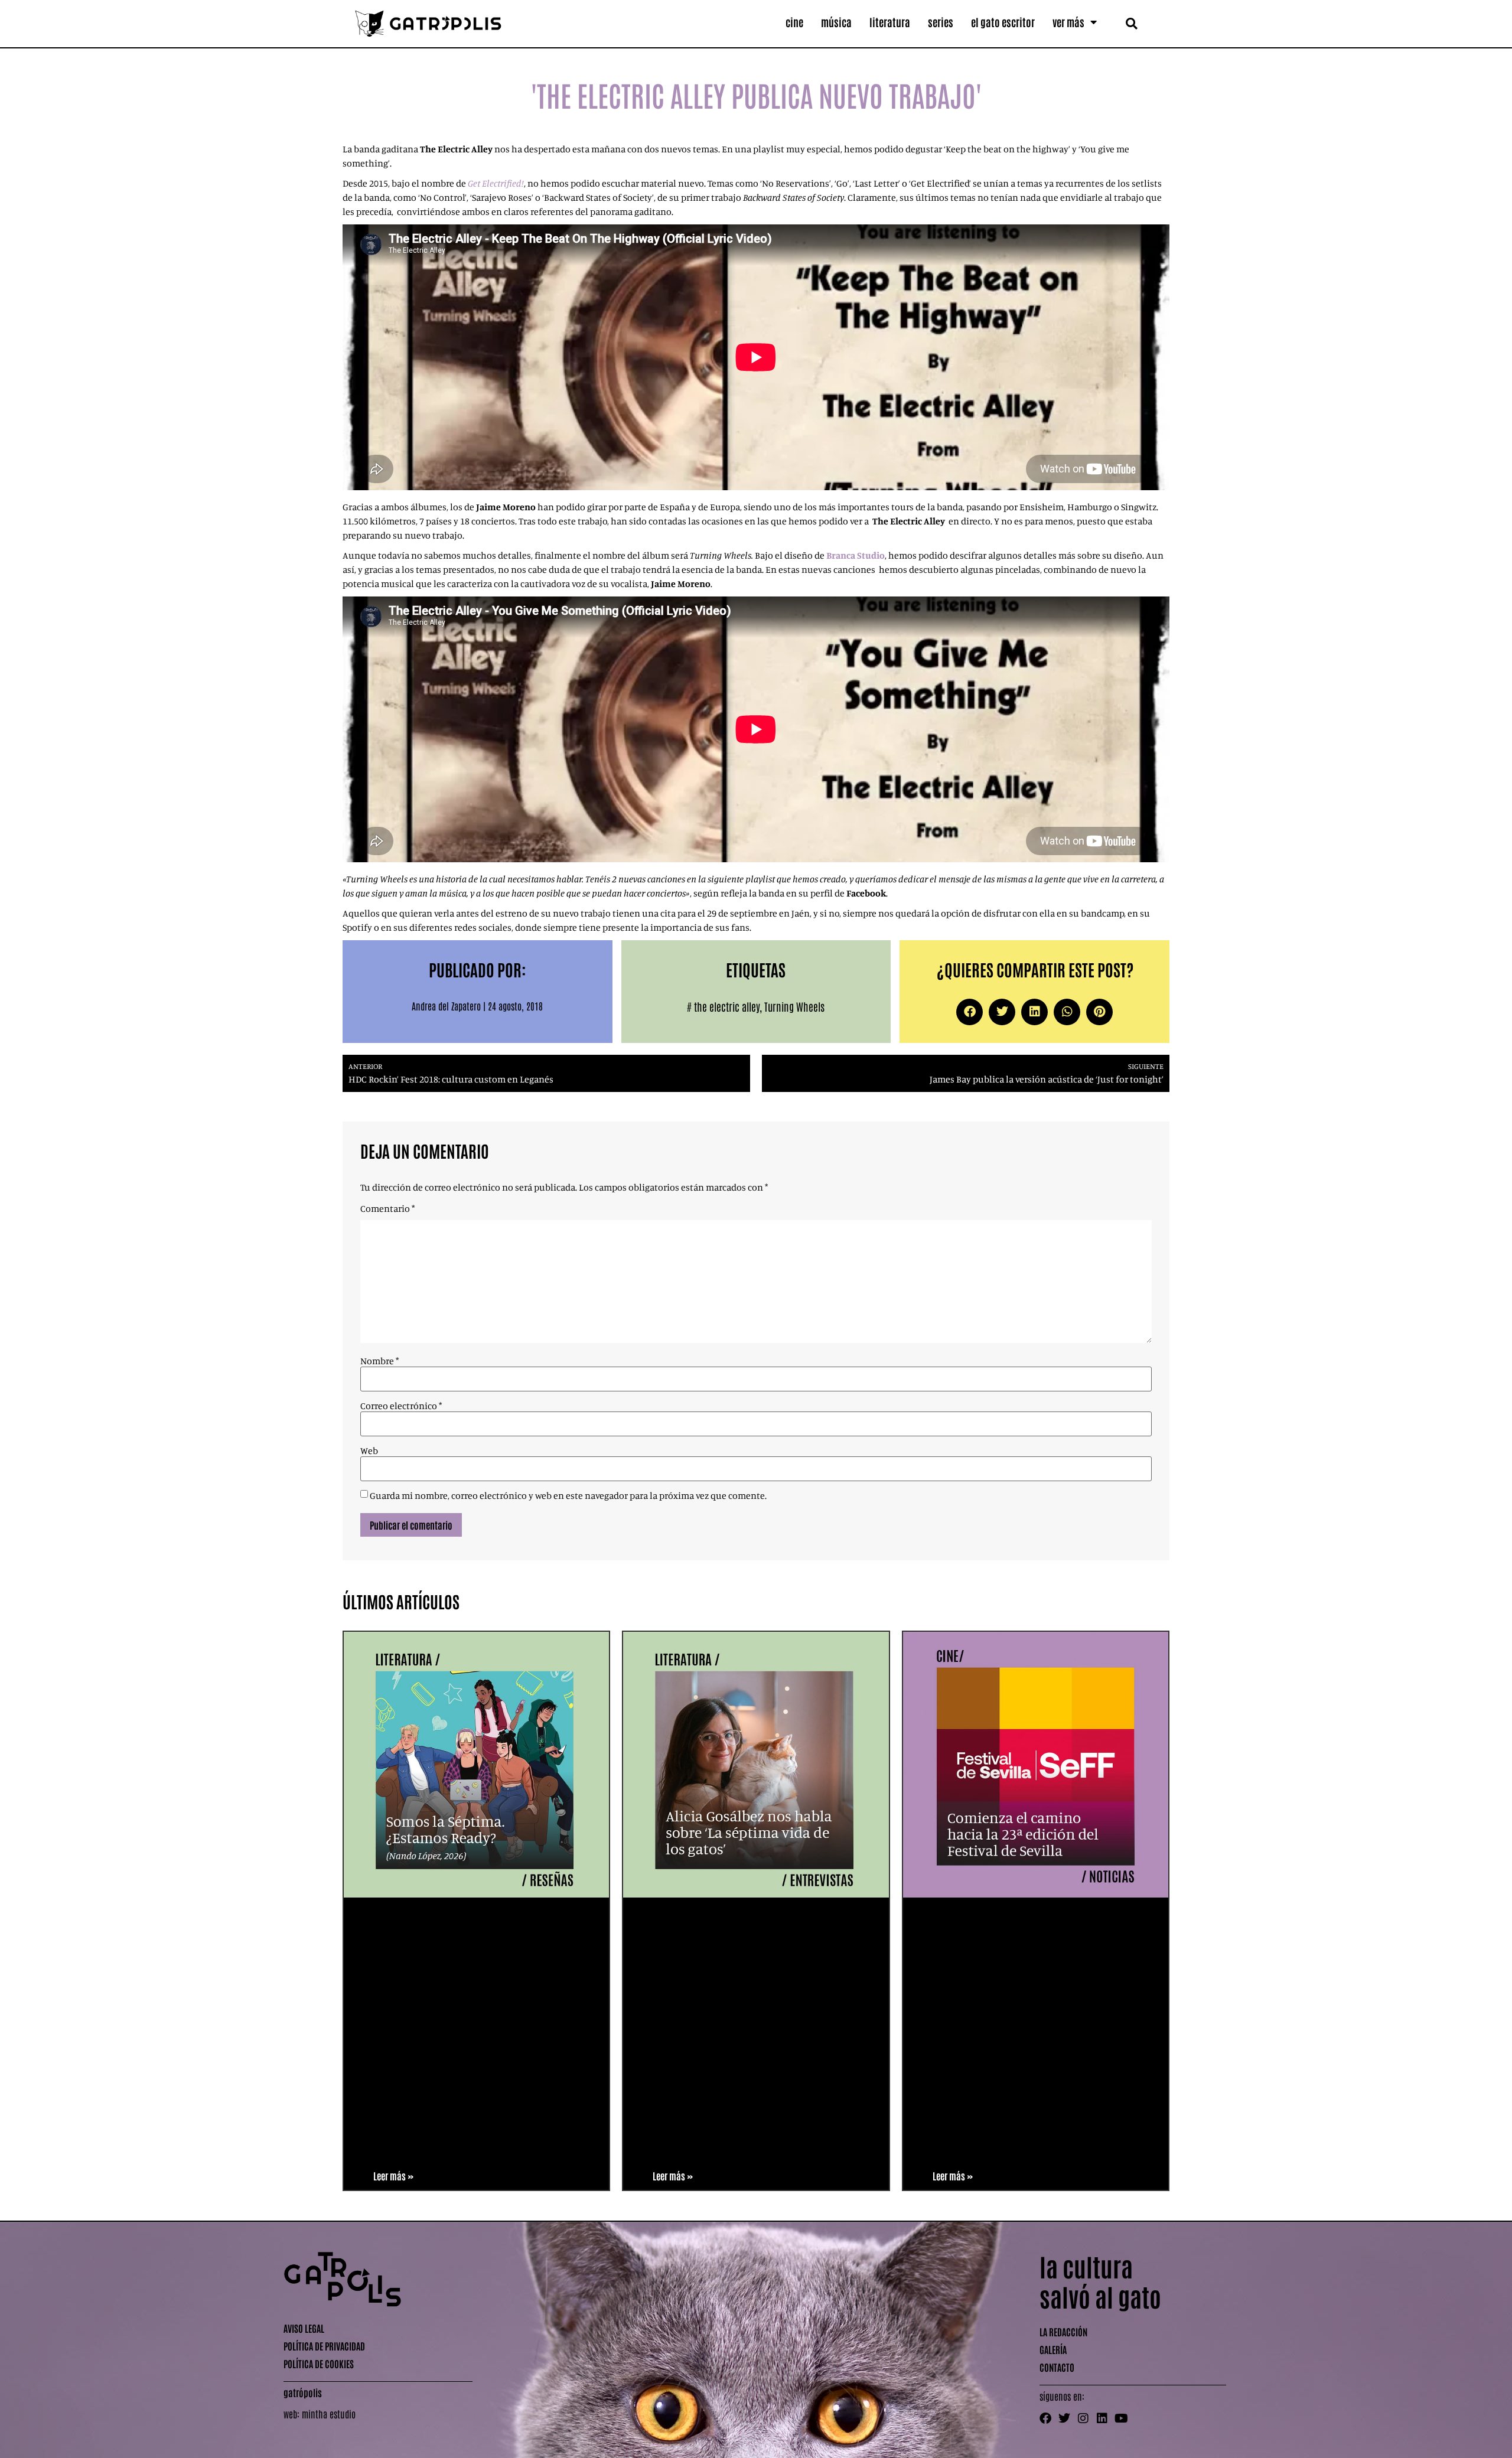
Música (836, 22)
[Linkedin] (1102, 2418)
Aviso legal (304, 2328)
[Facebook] (1045, 2418)
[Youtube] (1121, 2418)
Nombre (379, 1361)
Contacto (1057, 2367)
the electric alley (727, 1006)
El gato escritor (1003, 22)
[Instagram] (1083, 2418)
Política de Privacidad (324, 2346)
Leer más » (393, 2176)
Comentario (387, 1208)
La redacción (1063, 2332)
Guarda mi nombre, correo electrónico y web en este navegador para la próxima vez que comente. (568, 1495)
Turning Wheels (794, 1006)
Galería (1053, 2349)
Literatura (890, 22)
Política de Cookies (319, 2364)
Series (941, 22)
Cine (794, 22)
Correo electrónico (401, 1406)
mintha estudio (329, 2414)
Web (369, 1450)
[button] (1131, 23)
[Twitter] (1064, 2418)
